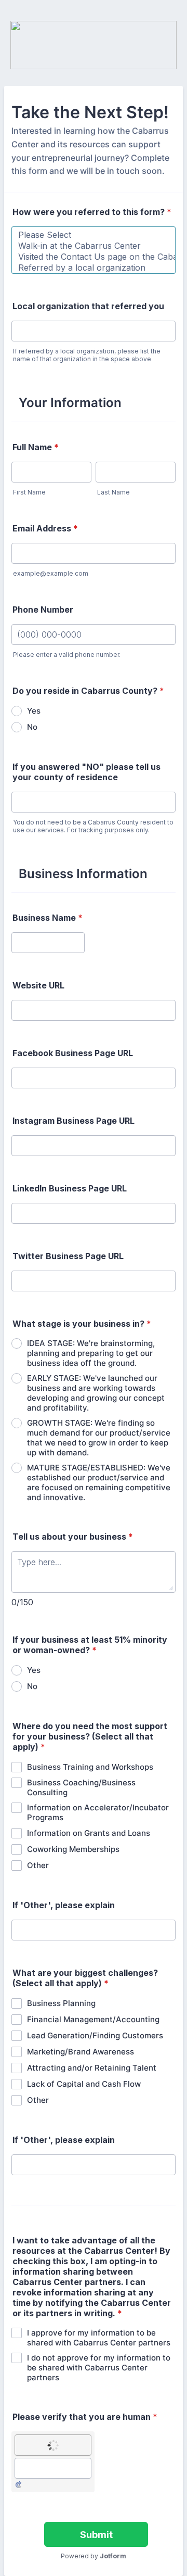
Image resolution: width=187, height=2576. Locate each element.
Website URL (38, 985)
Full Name (36, 447)
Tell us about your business (73, 1537)
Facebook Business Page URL (73, 1053)
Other (38, 1865)
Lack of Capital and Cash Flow (84, 2084)
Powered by (94, 2556)
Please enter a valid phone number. (67, 655)
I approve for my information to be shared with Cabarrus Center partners (99, 2338)
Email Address (45, 528)
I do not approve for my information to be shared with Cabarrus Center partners (99, 2368)
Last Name (113, 492)
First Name (29, 492)
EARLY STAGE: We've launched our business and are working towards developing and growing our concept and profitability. (96, 1393)
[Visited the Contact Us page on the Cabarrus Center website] (94, 257)
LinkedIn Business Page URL (70, 1188)
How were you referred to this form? (92, 212)
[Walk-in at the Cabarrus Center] (94, 246)
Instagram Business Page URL (74, 1121)
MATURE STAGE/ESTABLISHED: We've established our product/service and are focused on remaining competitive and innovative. (99, 1482)
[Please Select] (94, 235)
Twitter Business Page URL (68, 1256)
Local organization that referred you (88, 306)
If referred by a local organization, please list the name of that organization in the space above (87, 355)
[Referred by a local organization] (94, 268)
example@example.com (51, 573)
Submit (96, 2535)
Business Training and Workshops (90, 1767)
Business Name (48, 918)
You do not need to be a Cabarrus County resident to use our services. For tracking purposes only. (93, 826)
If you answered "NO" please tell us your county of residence (86, 772)
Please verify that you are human (85, 2417)
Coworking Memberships (73, 1849)
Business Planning (61, 2003)
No (32, 727)
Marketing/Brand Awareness (81, 2052)
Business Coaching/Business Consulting (81, 1787)
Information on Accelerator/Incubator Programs (98, 1812)
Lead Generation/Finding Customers (95, 2035)
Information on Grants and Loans (89, 1833)
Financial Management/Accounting (93, 2019)
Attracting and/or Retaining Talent (92, 2068)
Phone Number (43, 610)
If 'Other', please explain (64, 1905)
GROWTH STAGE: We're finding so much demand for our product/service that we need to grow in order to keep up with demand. (99, 1438)
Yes (34, 711)
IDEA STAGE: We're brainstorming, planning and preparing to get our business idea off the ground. (91, 1353)
